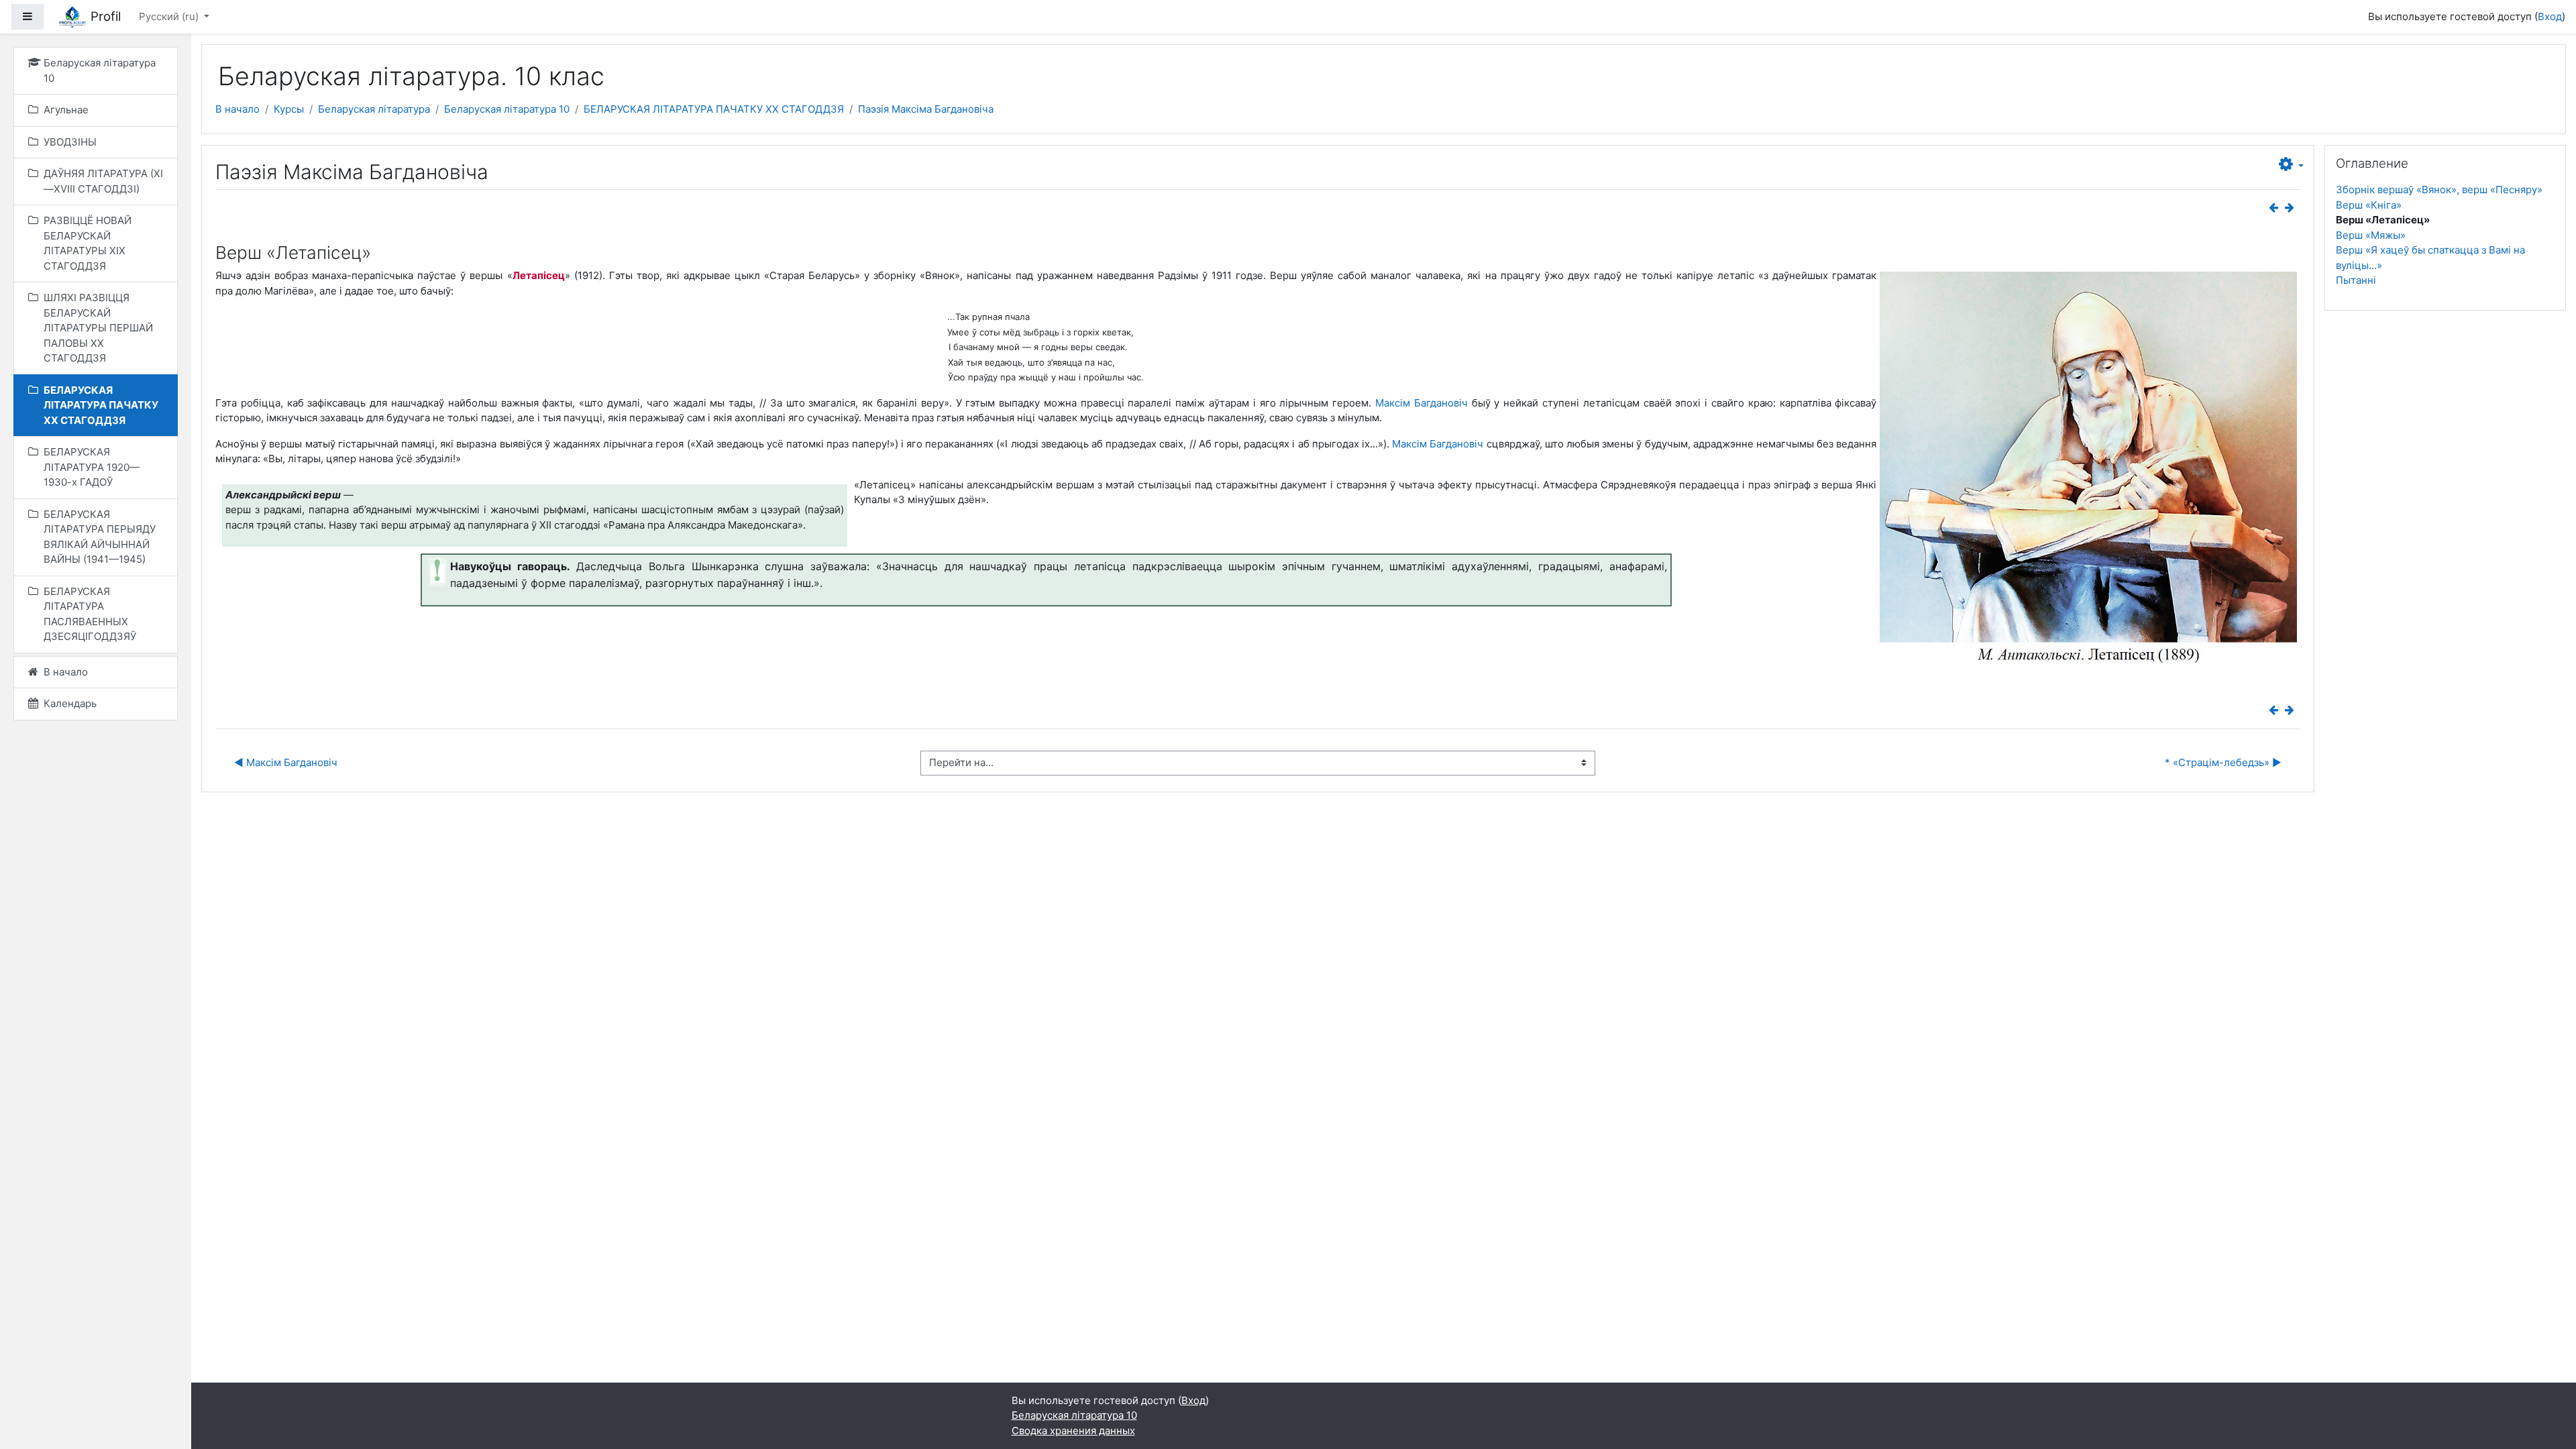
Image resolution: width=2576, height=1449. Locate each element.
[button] (2291, 165)
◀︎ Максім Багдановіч (286, 762)
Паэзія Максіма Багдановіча (926, 109)
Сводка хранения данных (1073, 1431)
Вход (2550, 16)
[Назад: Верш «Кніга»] (2276, 208)
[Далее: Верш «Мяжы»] (2292, 208)
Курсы (289, 109)
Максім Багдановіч (1421, 403)
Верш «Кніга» (2369, 205)
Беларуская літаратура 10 (507, 109)
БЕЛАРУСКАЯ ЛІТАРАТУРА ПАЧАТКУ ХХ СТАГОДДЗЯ (714, 109)
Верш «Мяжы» (2371, 235)
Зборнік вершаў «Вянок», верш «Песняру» (2439, 190)
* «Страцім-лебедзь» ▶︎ (2223, 762)
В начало (237, 109)
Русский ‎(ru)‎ (170, 16)
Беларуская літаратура (374, 109)
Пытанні (2356, 280)
